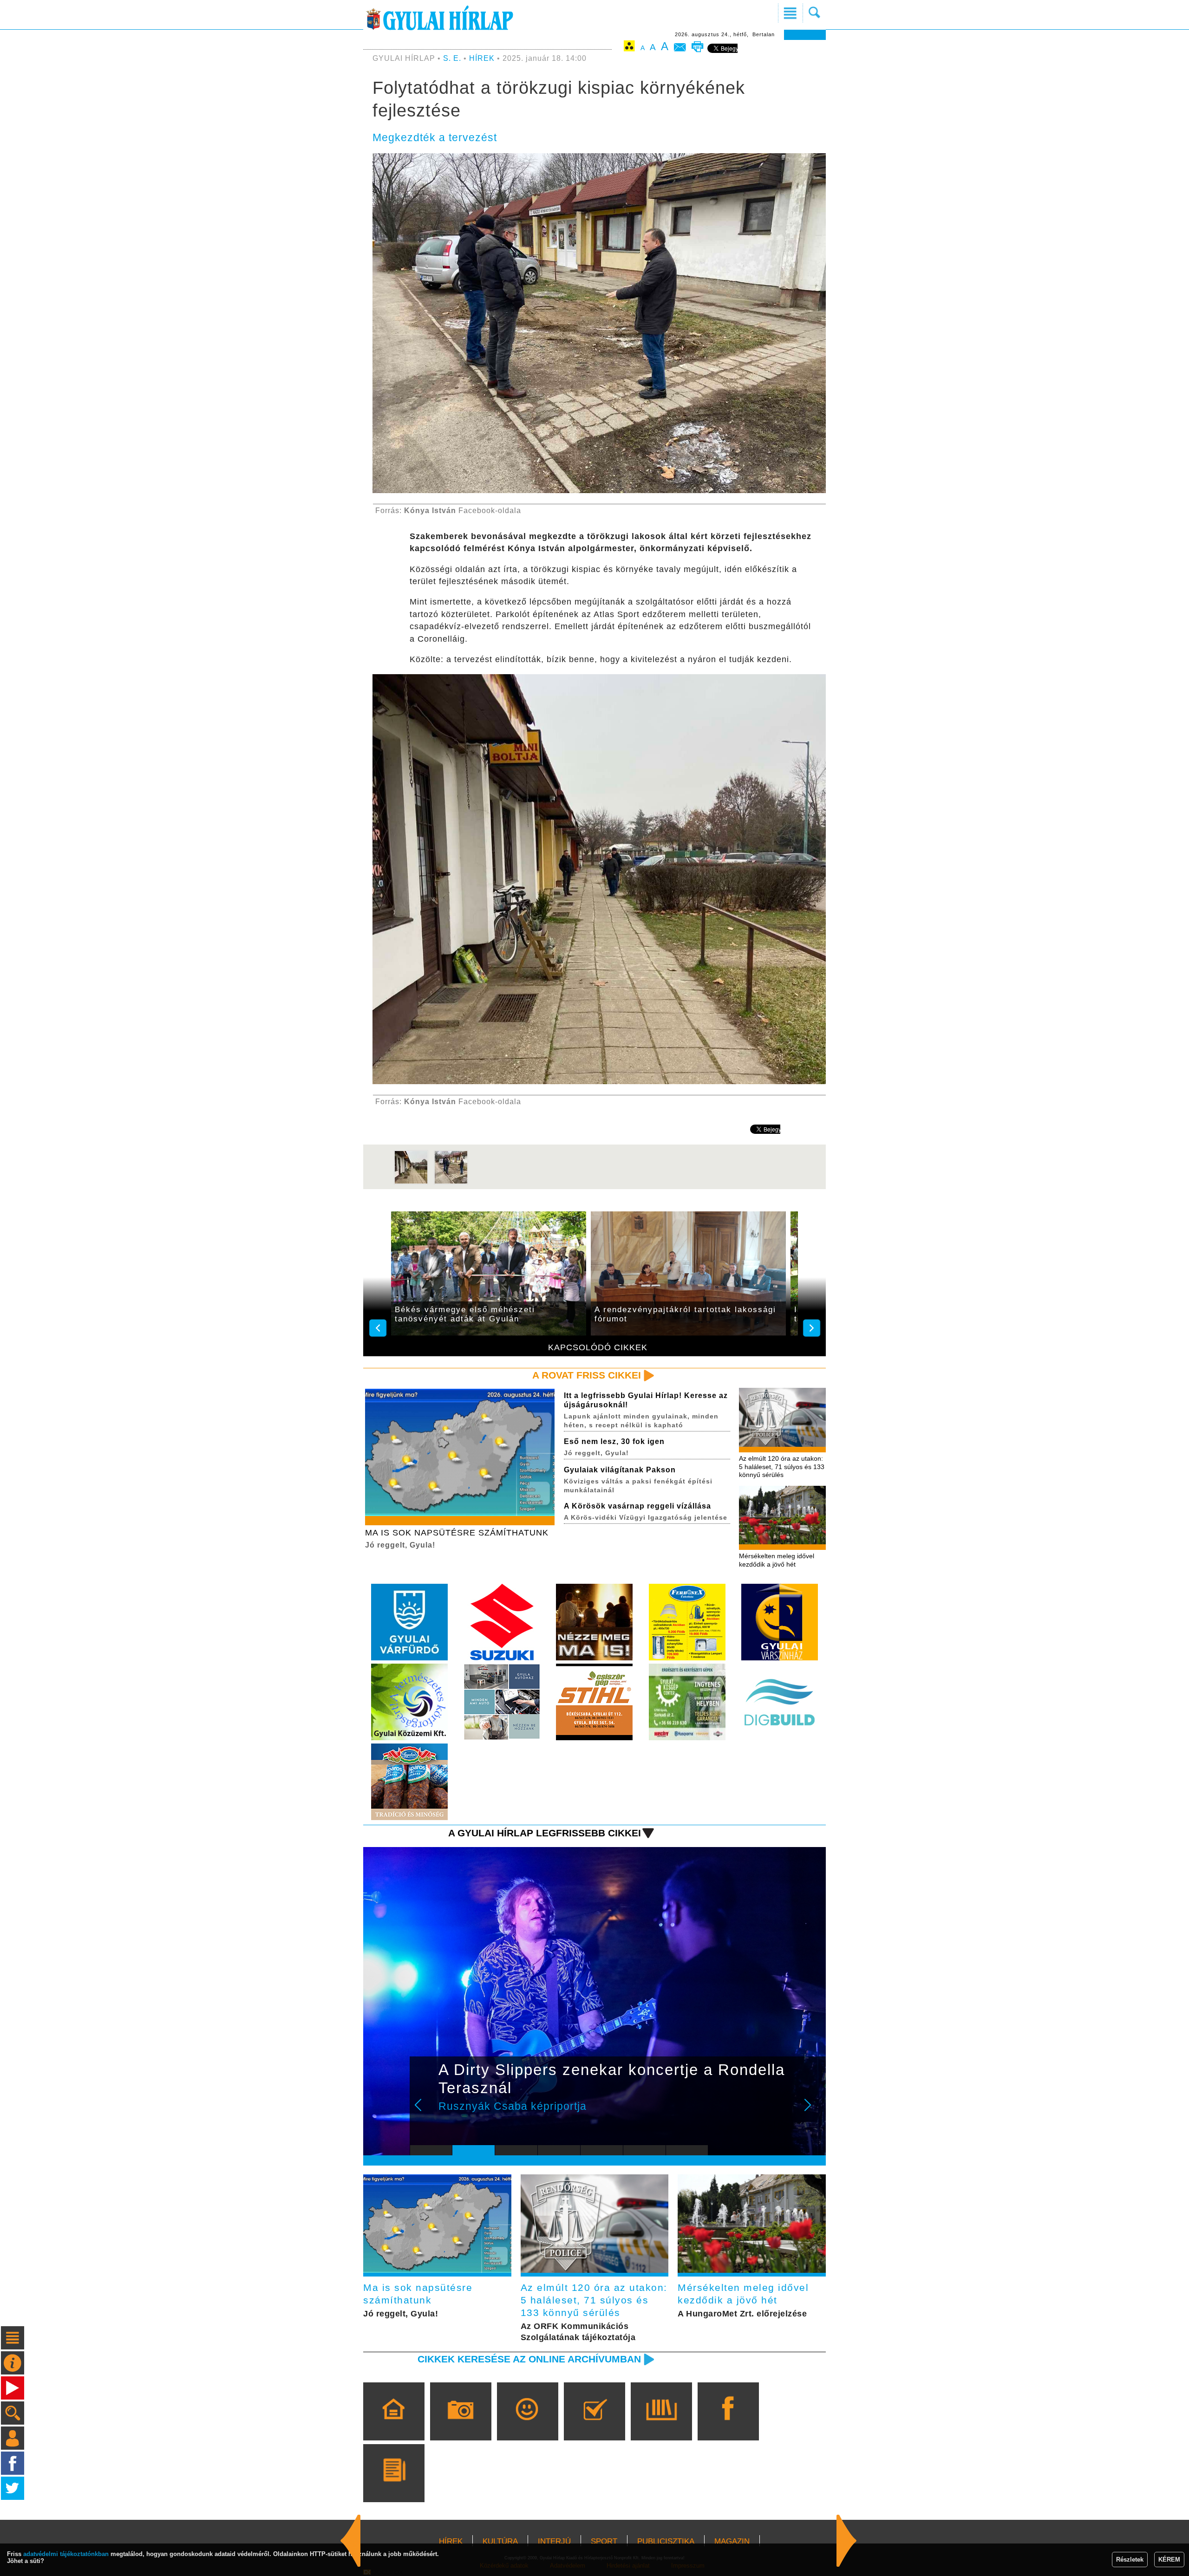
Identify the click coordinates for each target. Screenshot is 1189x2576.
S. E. (452, 58)
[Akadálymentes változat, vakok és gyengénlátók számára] (629, 48)
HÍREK (482, 58)
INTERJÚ (554, 2541)
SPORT (604, 2541)
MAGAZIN (732, 2541)
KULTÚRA (500, 2541)
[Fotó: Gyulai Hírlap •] (411, 1182)
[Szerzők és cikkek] (394, 2486)
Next (813, 2111)
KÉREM (1169, 2560)
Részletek (1130, 2560)
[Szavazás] (594, 2425)
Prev (424, 2111)
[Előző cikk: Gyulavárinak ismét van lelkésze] (847, 2541)
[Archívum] (661, 2425)
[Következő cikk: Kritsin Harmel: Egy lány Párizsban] (351, 2541)
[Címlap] (394, 2425)
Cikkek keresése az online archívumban (529, 2359)
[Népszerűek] (527, 2425)
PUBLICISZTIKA (666, 2541)
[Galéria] (461, 2425)
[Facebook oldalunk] (728, 2425)
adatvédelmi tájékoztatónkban (66, 2554)
